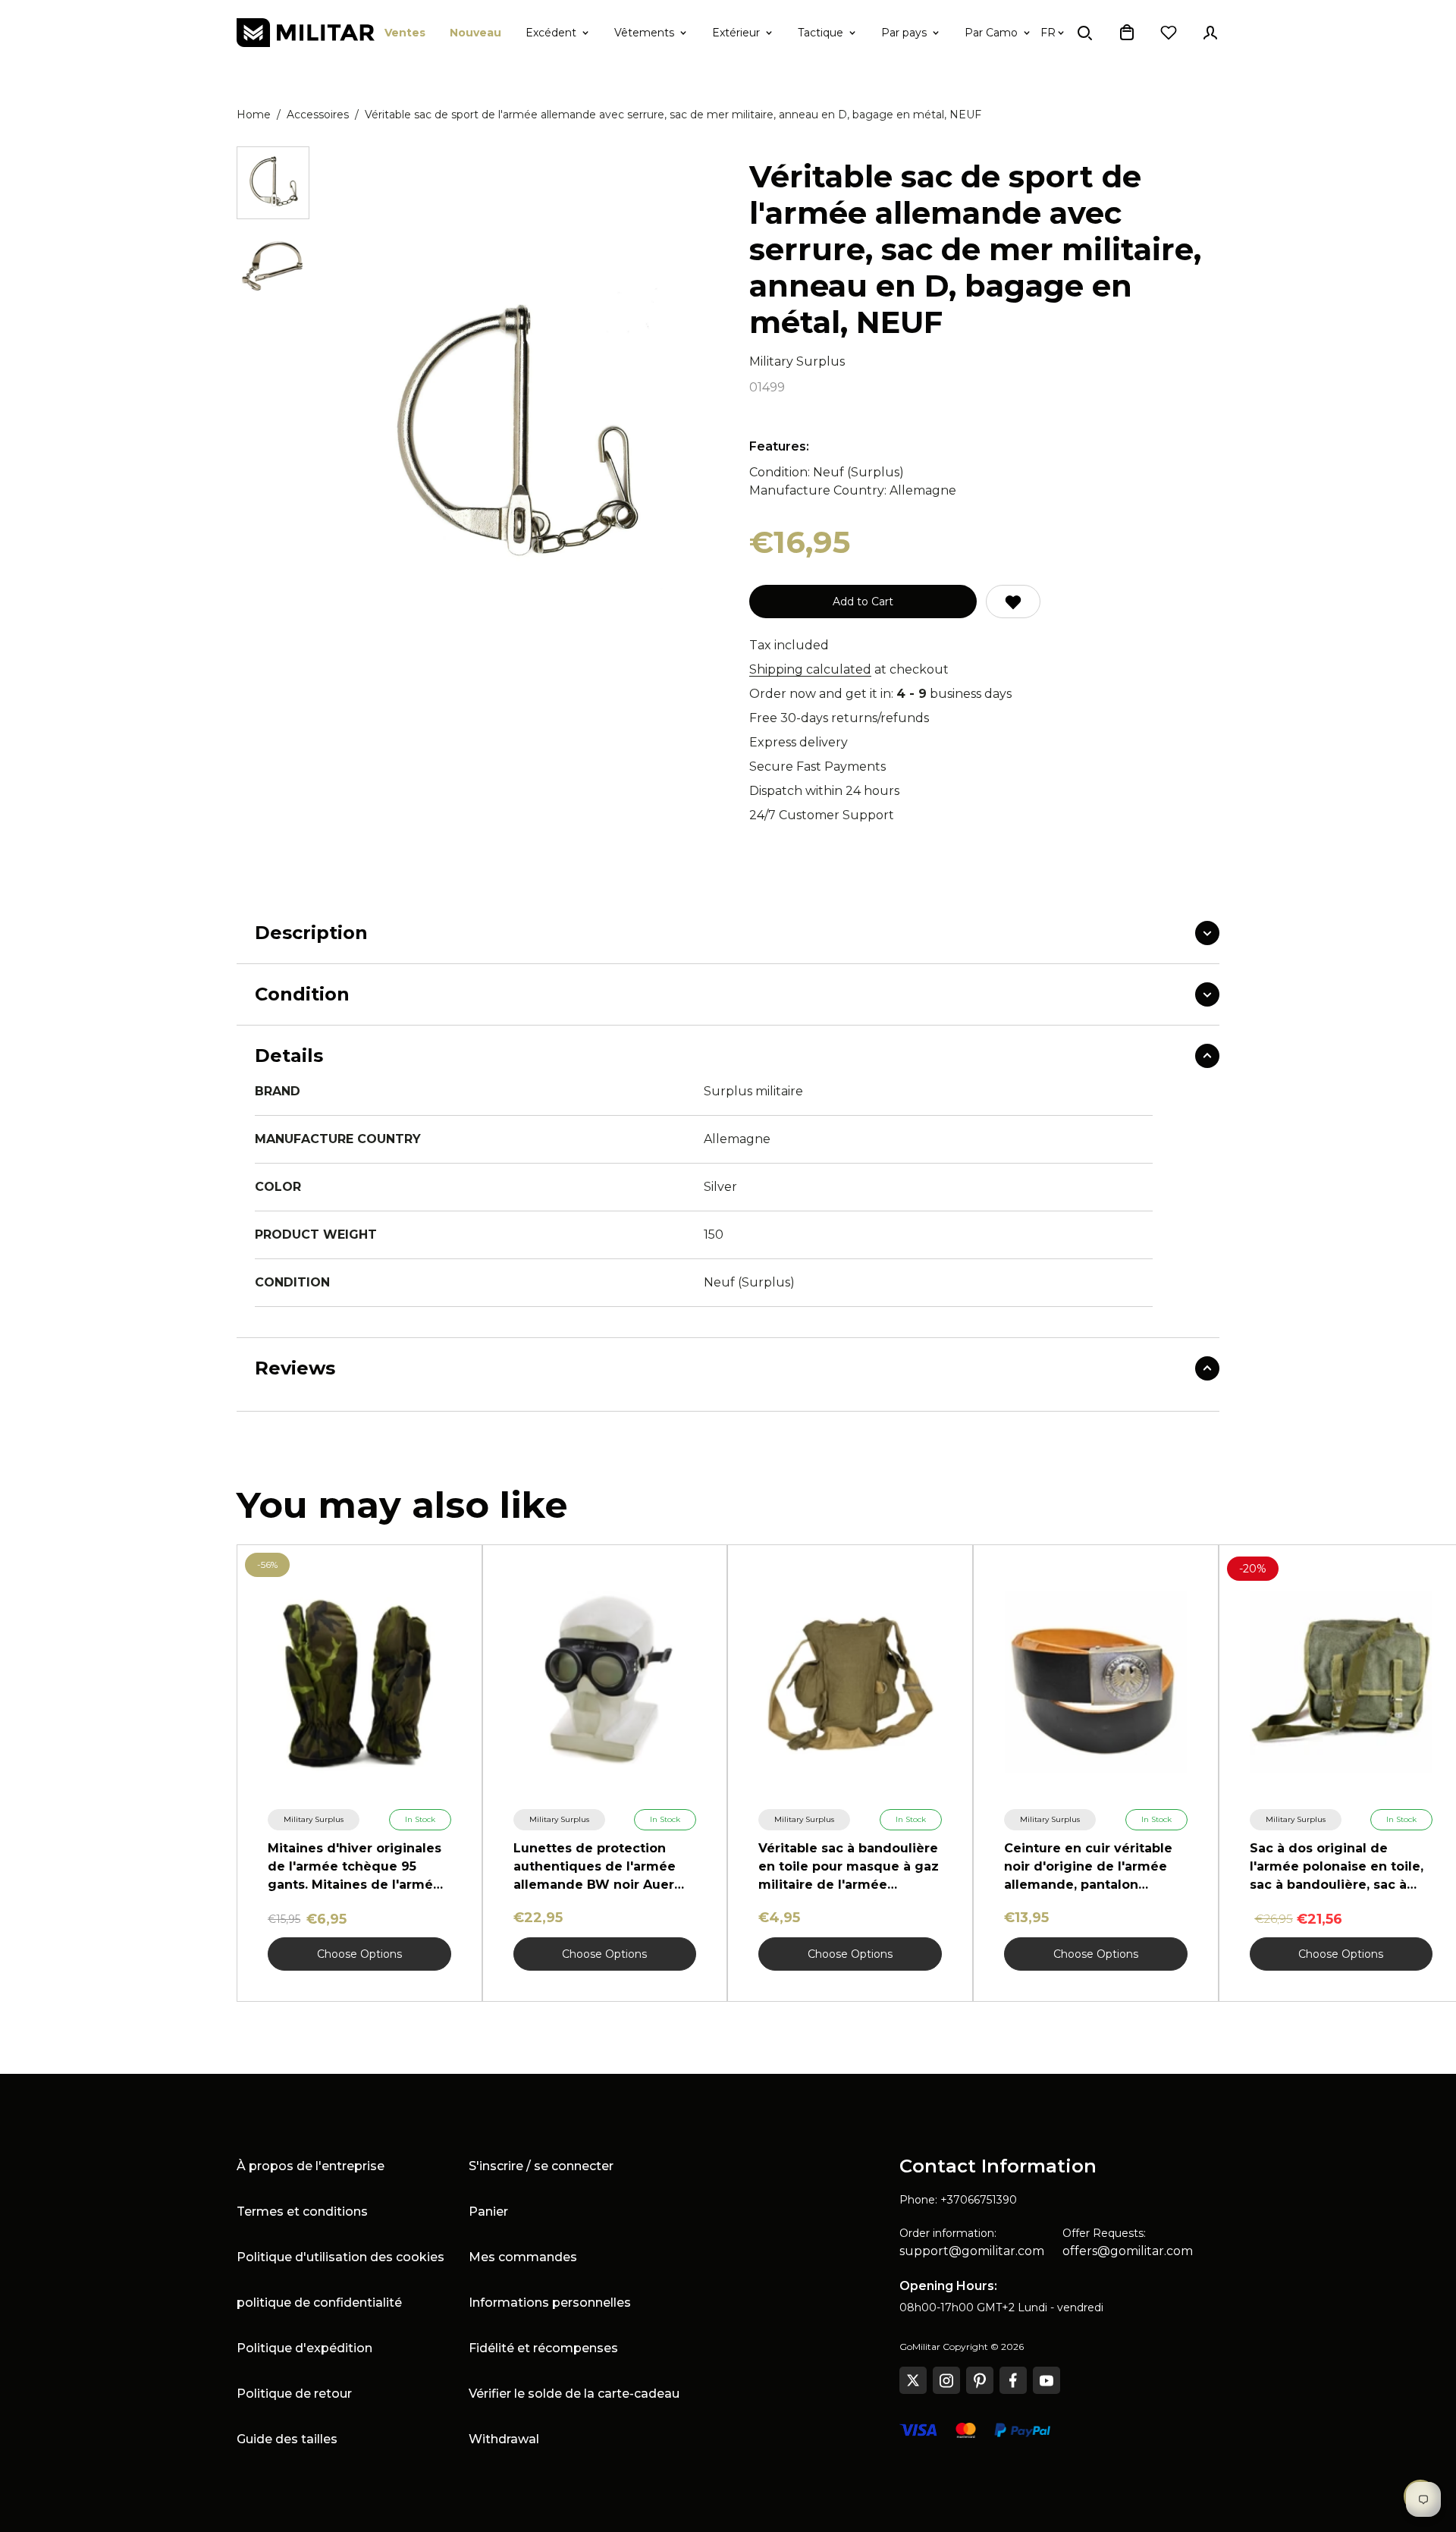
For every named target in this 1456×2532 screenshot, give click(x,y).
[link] (314, 1820)
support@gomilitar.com (972, 2251)
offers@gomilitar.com (1128, 2251)
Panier (488, 2212)
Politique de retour (294, 2394)
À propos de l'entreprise (311, 2166)
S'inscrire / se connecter (541, 2166)
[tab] (273, 183)
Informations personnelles (550, 2303)
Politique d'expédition (304, 2348)
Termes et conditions (302, 2212)
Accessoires (318, 115)
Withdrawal (504, 2439)
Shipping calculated (810, 669)
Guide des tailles (287, 2439)
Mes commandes (523, 2257)
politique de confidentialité (319, 2303)
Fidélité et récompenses (543, 2348)
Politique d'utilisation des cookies (340, 2257)
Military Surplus (797, 361)
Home (254, 115)
